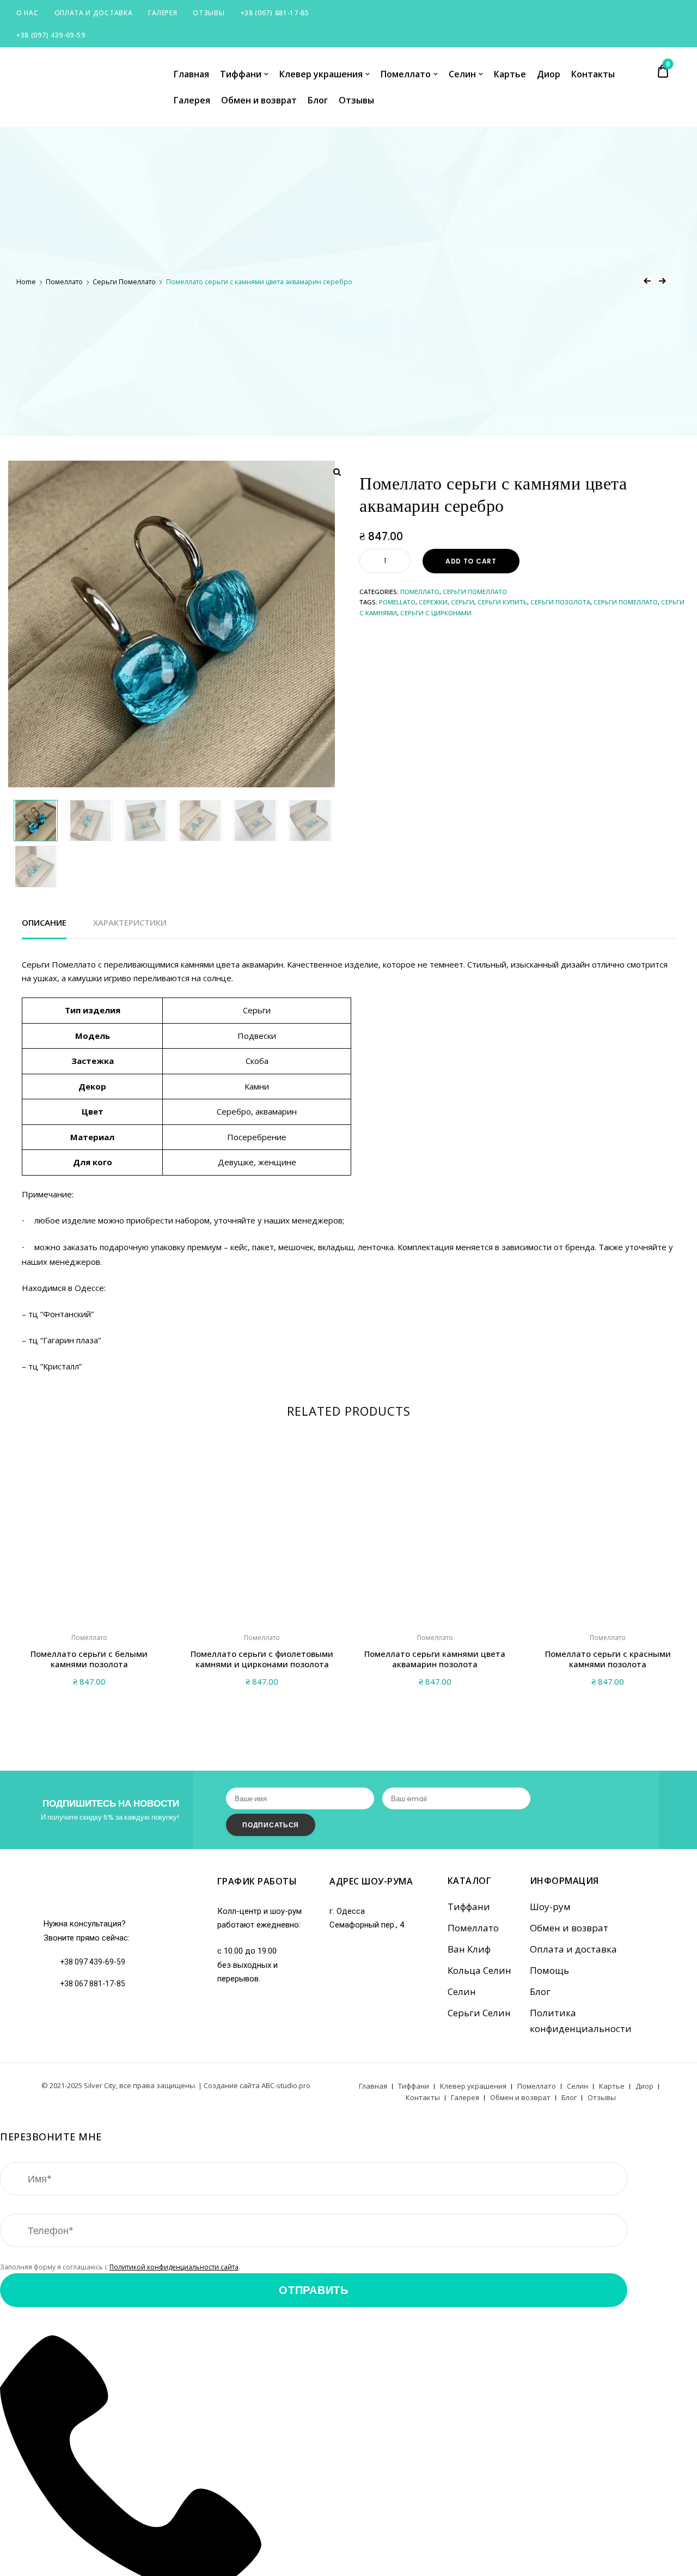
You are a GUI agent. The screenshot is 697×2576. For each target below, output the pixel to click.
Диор (549, 74)
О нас (27, 13)
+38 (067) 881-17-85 (275, 13)
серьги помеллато (626, 602)
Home (26, 282)
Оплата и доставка (94, 13)
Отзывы (209, 13)
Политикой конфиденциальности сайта (174, 2267)
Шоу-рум (550, 1907)
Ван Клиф (469, 1949)
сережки (433, 602)
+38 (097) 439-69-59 (51, 35)
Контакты (593, 74)
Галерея (163, 13)
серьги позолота (560, 602)
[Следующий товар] (662, 281)
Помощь (549, 1970)
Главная (191, 74)
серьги (463, 602)
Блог (318, 100)
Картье (510, 74)
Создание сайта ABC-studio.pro (257, 2085)
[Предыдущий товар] (647, 281)
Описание (44, 922)
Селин (462, 74)
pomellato (397, 602)
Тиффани (241, 74)
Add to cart (471, 561)
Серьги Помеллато (124, 282)
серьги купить (502, 602)
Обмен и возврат (259, 100)
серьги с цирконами (436, 613)
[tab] (44, 923)
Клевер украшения (321, 74)
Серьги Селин (479, 2013)
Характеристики (130, 922)
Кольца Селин (479, 1970)
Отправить (313, 2290)
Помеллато (406, 74)
